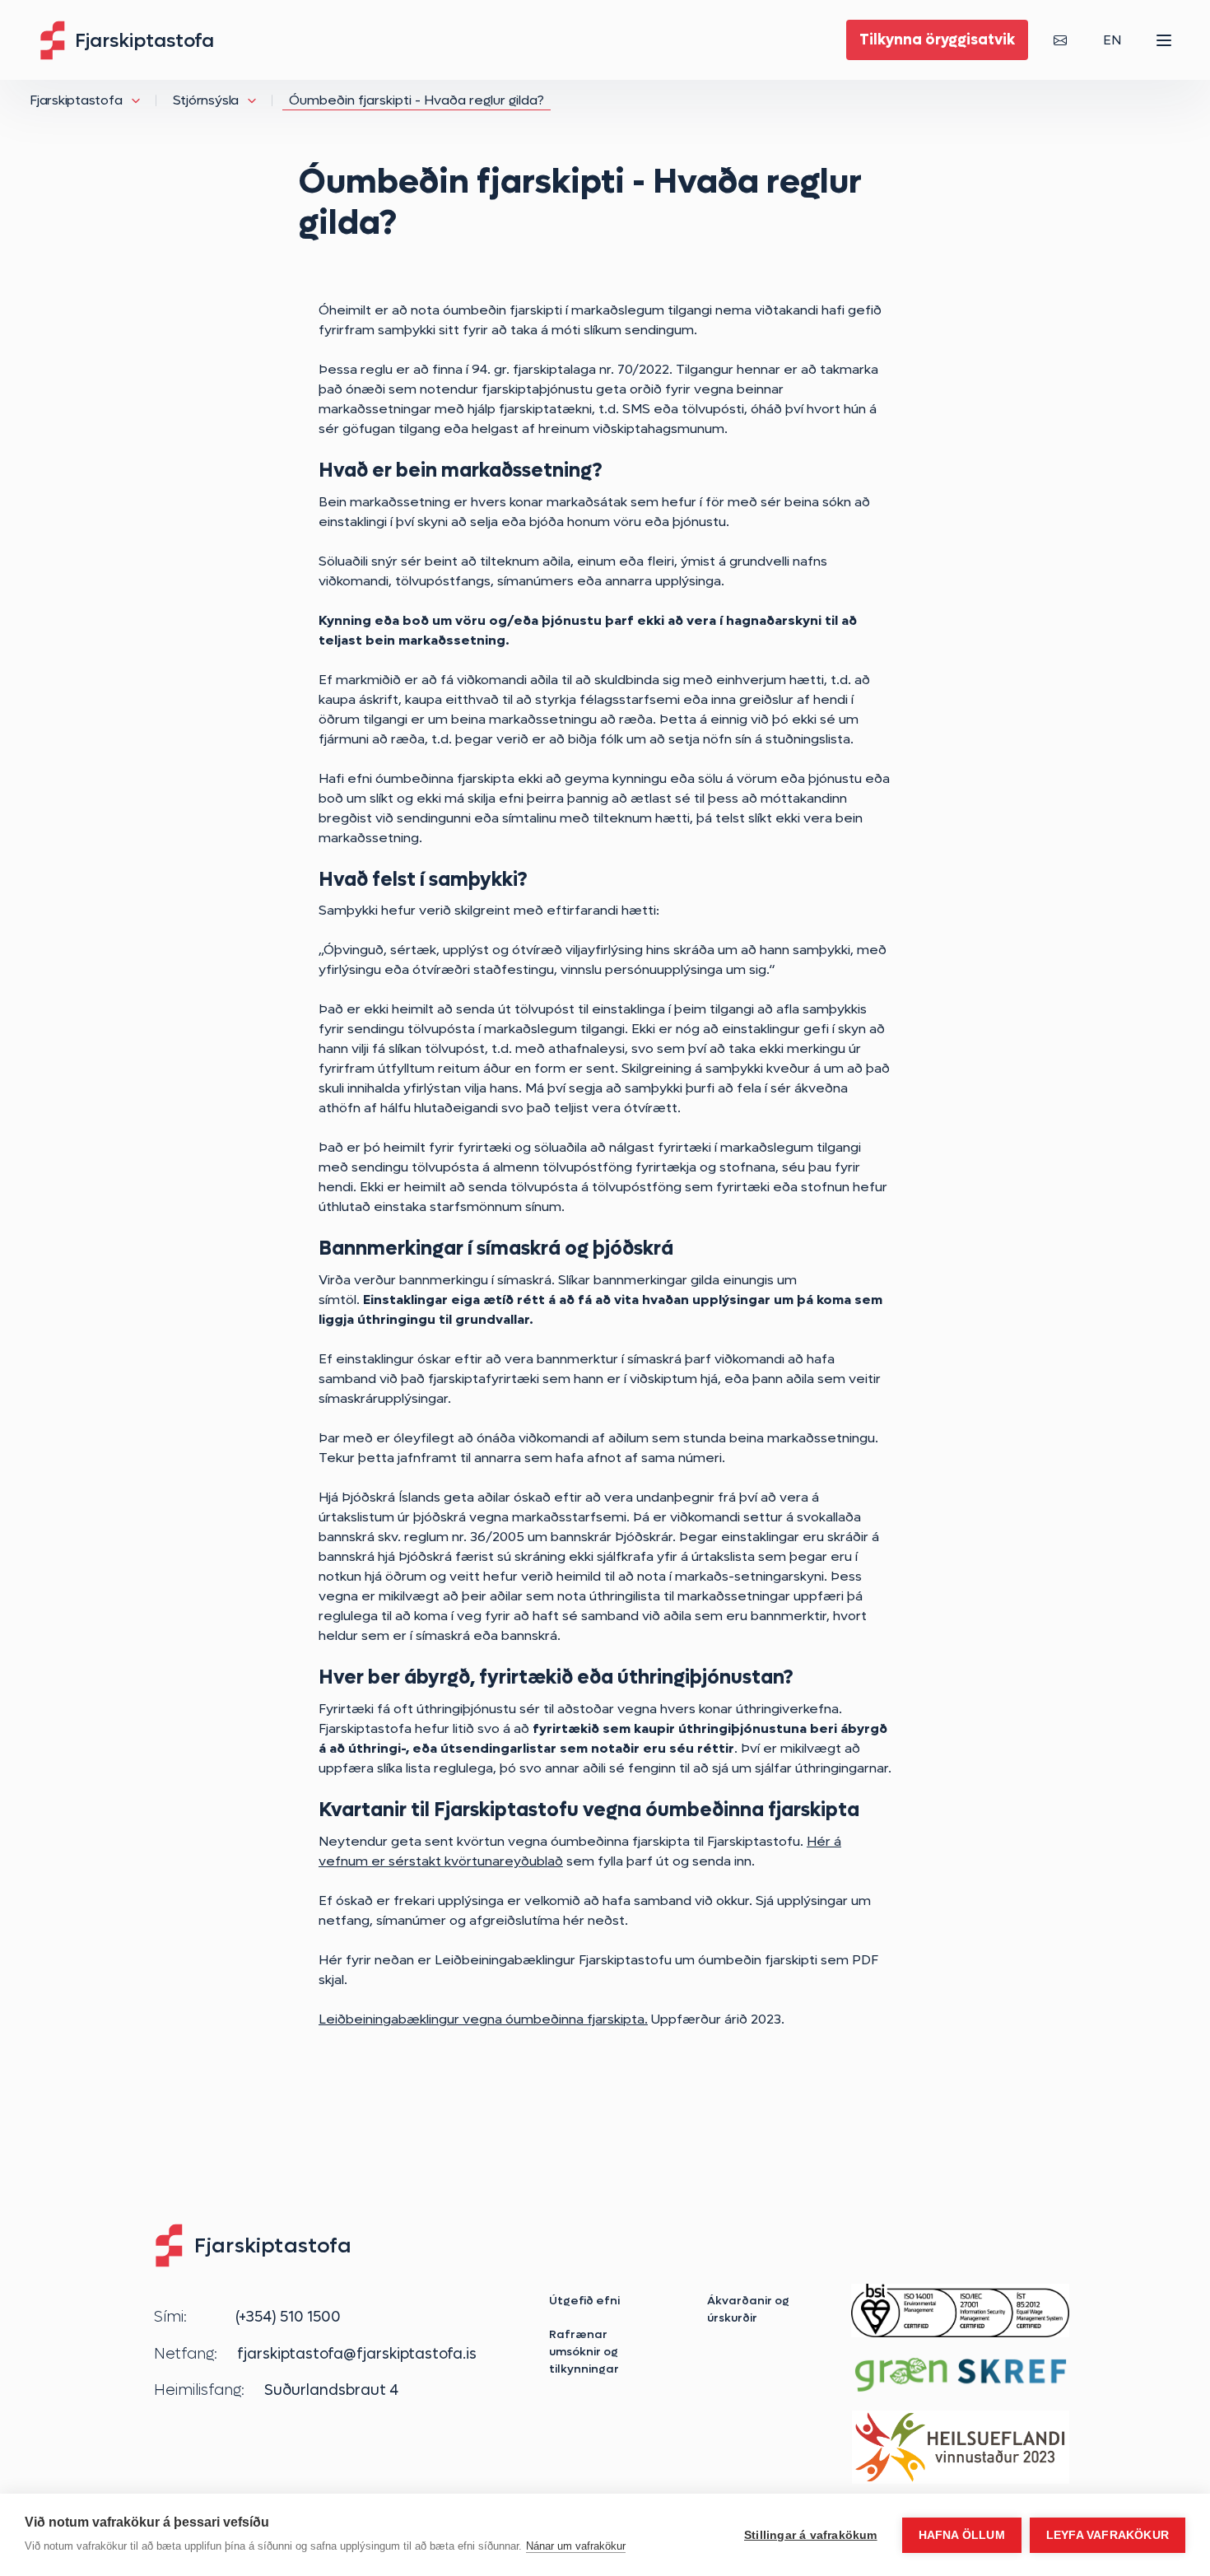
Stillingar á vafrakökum (811, 2535)
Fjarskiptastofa (76, 100)
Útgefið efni (584, 2300)
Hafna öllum (962, 2535)
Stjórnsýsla (206, 100)
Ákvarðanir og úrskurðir (748, 2309)
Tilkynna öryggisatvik (937, 40)
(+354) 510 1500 (288, 2317)
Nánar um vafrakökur (576, 2546)
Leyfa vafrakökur (1108, 2535)
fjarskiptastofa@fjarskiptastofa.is (357, 2354)
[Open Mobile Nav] (1164, 40)
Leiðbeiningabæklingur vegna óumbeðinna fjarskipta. (483, 2019)
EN (1112, 40)
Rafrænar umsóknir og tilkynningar (584, 2351)
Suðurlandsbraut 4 (331, 2390)
